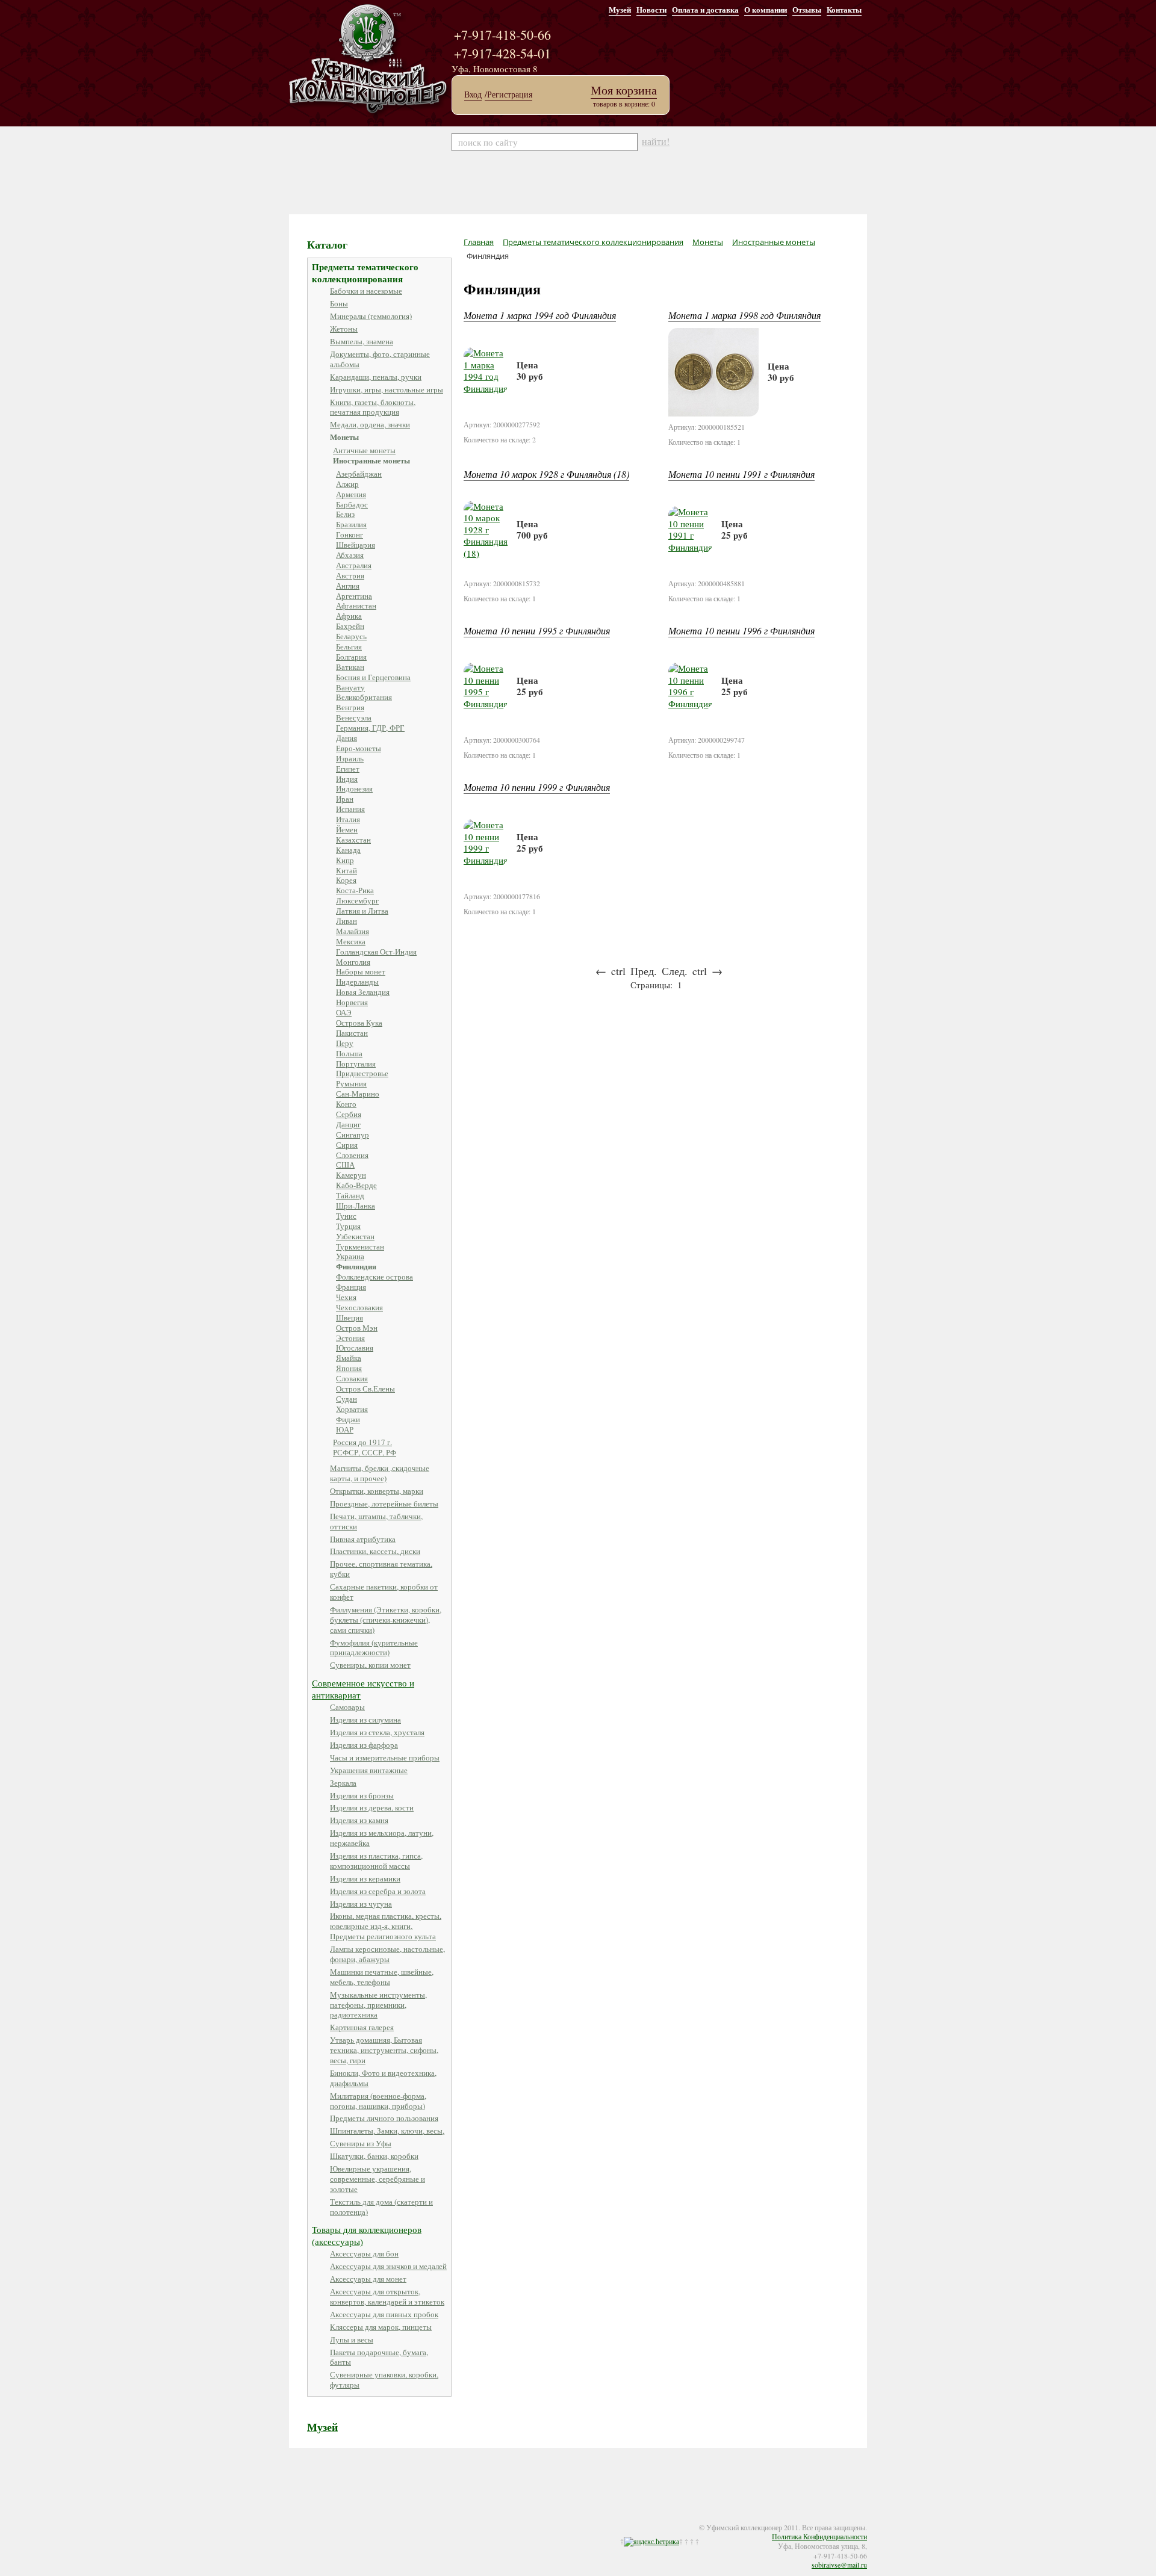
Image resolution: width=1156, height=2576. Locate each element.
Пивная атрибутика (363, 1539)
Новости (651, 9)
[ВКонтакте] (332, 2519)
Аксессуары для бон (364, 2253)
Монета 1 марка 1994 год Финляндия (540, 315)
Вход (473, 94)
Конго (346, 1104)
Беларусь (351, 636)
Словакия (352, 1378)
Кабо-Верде (356, 1185)
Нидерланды (357, 982)
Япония (349, 1368)
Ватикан (350, 667)
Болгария (351, 657)
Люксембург (357, 900)
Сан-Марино (358, 1094)
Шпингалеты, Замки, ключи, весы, (387, 2131)
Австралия (354, 565)
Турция (348, 1226)
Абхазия (350, 555)
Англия (348, 586)
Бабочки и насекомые (366, 291)
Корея (346, 880)
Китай (346, 870)
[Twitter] (320, 2519)
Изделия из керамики (365, 1878)
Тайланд (350, 1195)
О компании (766, 9)
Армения (351, 494)
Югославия (355, 1348)
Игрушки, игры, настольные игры (387, 389)
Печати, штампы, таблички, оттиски (376, 1521)
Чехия (346, 1297)
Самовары (347, 1707)
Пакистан (352, 1033)
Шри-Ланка (356, 1206)
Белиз (345, 514)
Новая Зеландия (363, 992)
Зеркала (343, 1783)
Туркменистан (360, 1246)
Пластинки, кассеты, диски (375, 1551)
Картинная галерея (362, 2027)
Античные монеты (364, 450)
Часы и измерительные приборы (385, 1757)
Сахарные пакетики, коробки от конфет (384, 1592)
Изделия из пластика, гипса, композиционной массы (376, 1861)
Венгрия (350, 707)
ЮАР (345, 1429)
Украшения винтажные (369, 1770)
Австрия (350, 575)
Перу (345, 1043)
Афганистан (356, 605)
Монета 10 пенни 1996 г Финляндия (741, 630)
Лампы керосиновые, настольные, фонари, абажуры (387, 1954)
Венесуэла (354, 717)
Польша (349, 1053)
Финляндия (356, 1266)
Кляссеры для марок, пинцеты (381, 2327)
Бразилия (351, 524)
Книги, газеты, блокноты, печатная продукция (373, 407)
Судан (346, 1399)
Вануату (350, 687)
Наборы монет (361, 971)
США (345, 1165)
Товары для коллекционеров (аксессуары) (367, 2235)
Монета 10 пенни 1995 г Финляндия (537, 630)
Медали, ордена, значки (370, 424)
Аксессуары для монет (368, 2279)
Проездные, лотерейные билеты (384, 1503)
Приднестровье (362, 1073)
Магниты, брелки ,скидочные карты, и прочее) (380, 1473)
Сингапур (353, 1135)
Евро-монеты (359, 748)
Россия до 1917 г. (362, 1442)
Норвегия (352, 1002)
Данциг (348, 1124)
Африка (349, 616)
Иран (345, 799)
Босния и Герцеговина (373, 677)
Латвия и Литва (362, 911)
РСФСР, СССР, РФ (365, 1452)
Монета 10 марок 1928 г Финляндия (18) (546, 474)
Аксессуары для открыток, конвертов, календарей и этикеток (387, 2296)
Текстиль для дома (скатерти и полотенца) (381, 2207)
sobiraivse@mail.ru (839, 2565)
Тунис (346, 1216)
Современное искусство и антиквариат (363, 1689)
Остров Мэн (357, 1328)
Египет (348, 769)
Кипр (345, 860)
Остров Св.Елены (365, 1389)
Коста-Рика (355, 890)
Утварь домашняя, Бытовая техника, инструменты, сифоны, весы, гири (384, 2050)
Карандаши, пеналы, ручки (376, 377)
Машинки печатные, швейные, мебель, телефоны (382, 1977)
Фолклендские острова (374, 1277)
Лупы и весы (352, 2339)
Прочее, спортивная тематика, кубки (381, 1569)
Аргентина (354, 596)
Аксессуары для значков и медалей (388, 2266)
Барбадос (352, 504)
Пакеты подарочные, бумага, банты (379, 2357)
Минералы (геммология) (371, 316)
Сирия (347, 1145)
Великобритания (364, 697)
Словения (352, 1155)
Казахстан (353, 840)
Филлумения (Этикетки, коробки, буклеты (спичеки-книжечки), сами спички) (386, 1620)
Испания (350, 809)
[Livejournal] (344, 2519)
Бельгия (349, 646)
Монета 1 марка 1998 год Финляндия (744, 315)
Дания (346, 738)
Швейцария (356, 545)
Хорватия (352, 1409)
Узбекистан (355, 1236)
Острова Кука (359, 1023)
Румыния (351, 1083)
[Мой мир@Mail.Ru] (356, 2519)
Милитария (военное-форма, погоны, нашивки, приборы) (378, 2101)
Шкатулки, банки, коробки (374, 2156)
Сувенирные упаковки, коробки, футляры (384, 2379)
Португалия (356, 1064)
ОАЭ (344, 1012)
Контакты (844, 9)
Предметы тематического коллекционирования (365, 273)
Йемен (347, 829)
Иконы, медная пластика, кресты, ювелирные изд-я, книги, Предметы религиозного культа (386, 1926)
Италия (348, 819)
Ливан (346, 921)
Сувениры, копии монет (370, 1665)
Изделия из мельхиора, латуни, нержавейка (382, 1838)
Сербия (349, 1114)
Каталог (327, 244)
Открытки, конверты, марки (377, 1491)
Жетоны (344, 329)
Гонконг (350, 534)
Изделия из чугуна (361, 1904)
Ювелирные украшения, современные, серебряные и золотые (378, 2179)
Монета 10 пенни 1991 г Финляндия (741, 474)
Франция (351, 1287)
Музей (620, 9)
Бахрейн (350, 626)
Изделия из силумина (365, 1720)
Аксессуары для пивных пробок (384, 2314)
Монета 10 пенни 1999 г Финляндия (537, 787)
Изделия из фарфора (364, 1745)
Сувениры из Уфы (361, 2143)
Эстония (350, 1338)
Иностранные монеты (371, 460)
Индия (347, 779)
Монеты (344, 437)
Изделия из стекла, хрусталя (377, 1732)
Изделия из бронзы (362, 1795)
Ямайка (349, 1358)
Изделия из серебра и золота (378, 1891)
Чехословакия (359, 1307)
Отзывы (807, 9)
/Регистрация (508, 94)
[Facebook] (308, 2519)
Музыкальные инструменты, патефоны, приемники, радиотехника (378, 2005)
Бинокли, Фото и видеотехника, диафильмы (383, 2078)
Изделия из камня (359, 1820)
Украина (350, 1256)
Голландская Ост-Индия (376, 952)
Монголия (353, 962)
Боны (339, 303)
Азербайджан (359, 474)
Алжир (347, 484)
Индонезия (354, 788)
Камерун (351, 1175)
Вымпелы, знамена (362, 341)
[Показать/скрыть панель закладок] (295, 2519)
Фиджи (348, 1419)
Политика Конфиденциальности (819, 2536)
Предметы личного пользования (384, 2118)
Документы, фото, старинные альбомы (380, 359)
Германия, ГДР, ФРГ (370, 728)
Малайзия (353, 931)
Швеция (350, 1317)
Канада (348, 850)
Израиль (350, 758)
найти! (656, 141)
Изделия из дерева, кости (372, 1807)
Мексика (351, 941)
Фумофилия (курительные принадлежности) (374, 1648)
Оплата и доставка (705, 9)
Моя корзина (624, 90)
